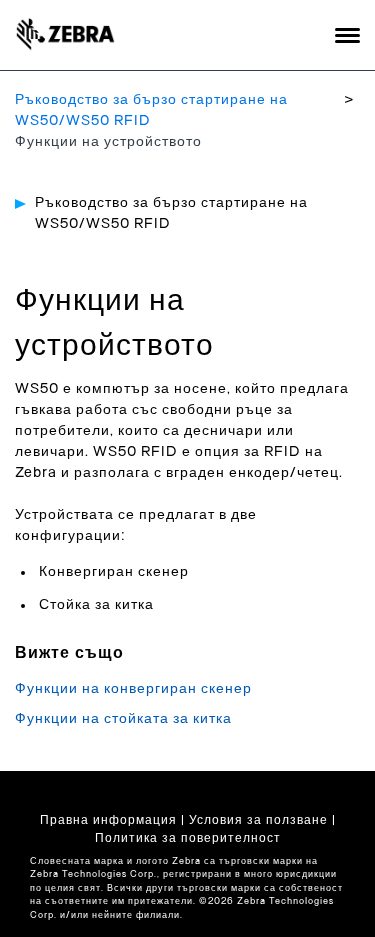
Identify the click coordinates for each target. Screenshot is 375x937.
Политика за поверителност (188, 838)
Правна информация (108, 820)
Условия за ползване (258, 820)
